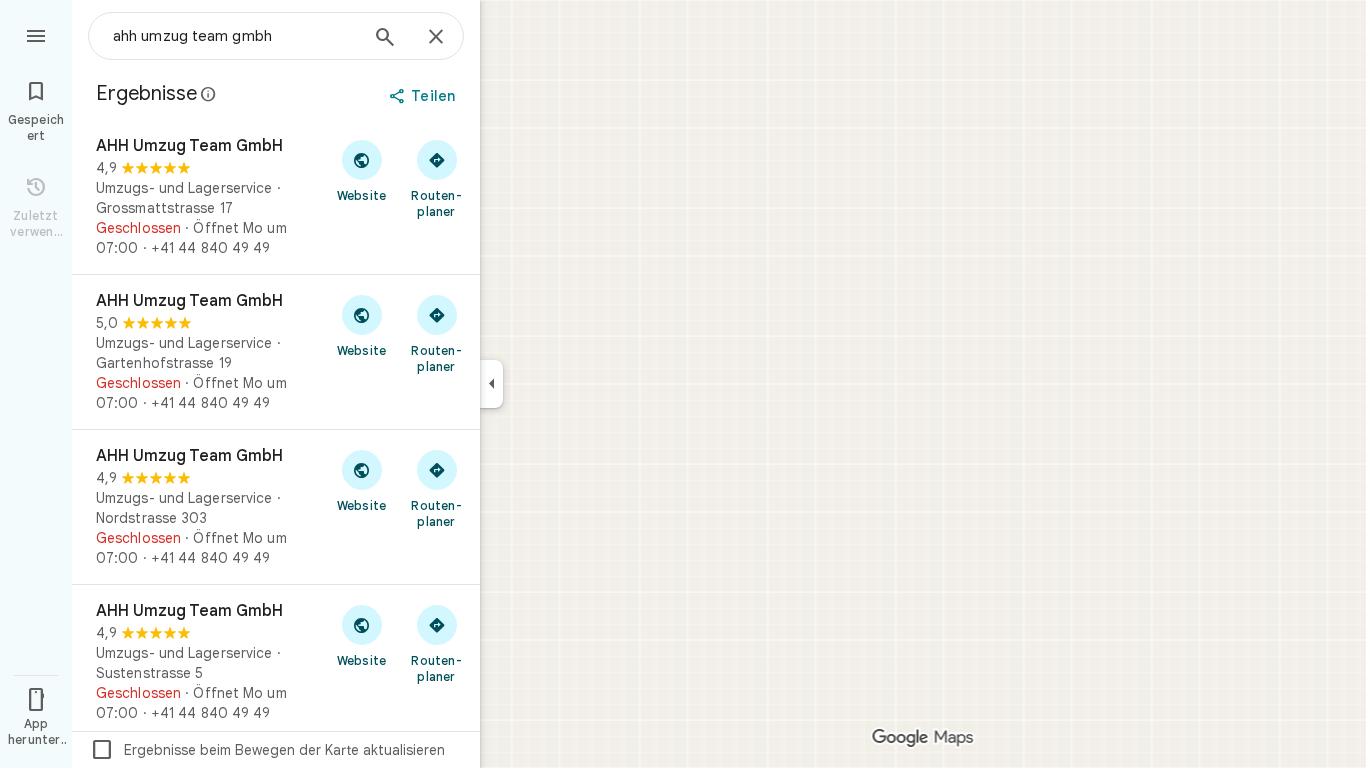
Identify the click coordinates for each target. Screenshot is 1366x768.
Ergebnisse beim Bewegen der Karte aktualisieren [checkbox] (267, 750)
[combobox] (235, 36)
